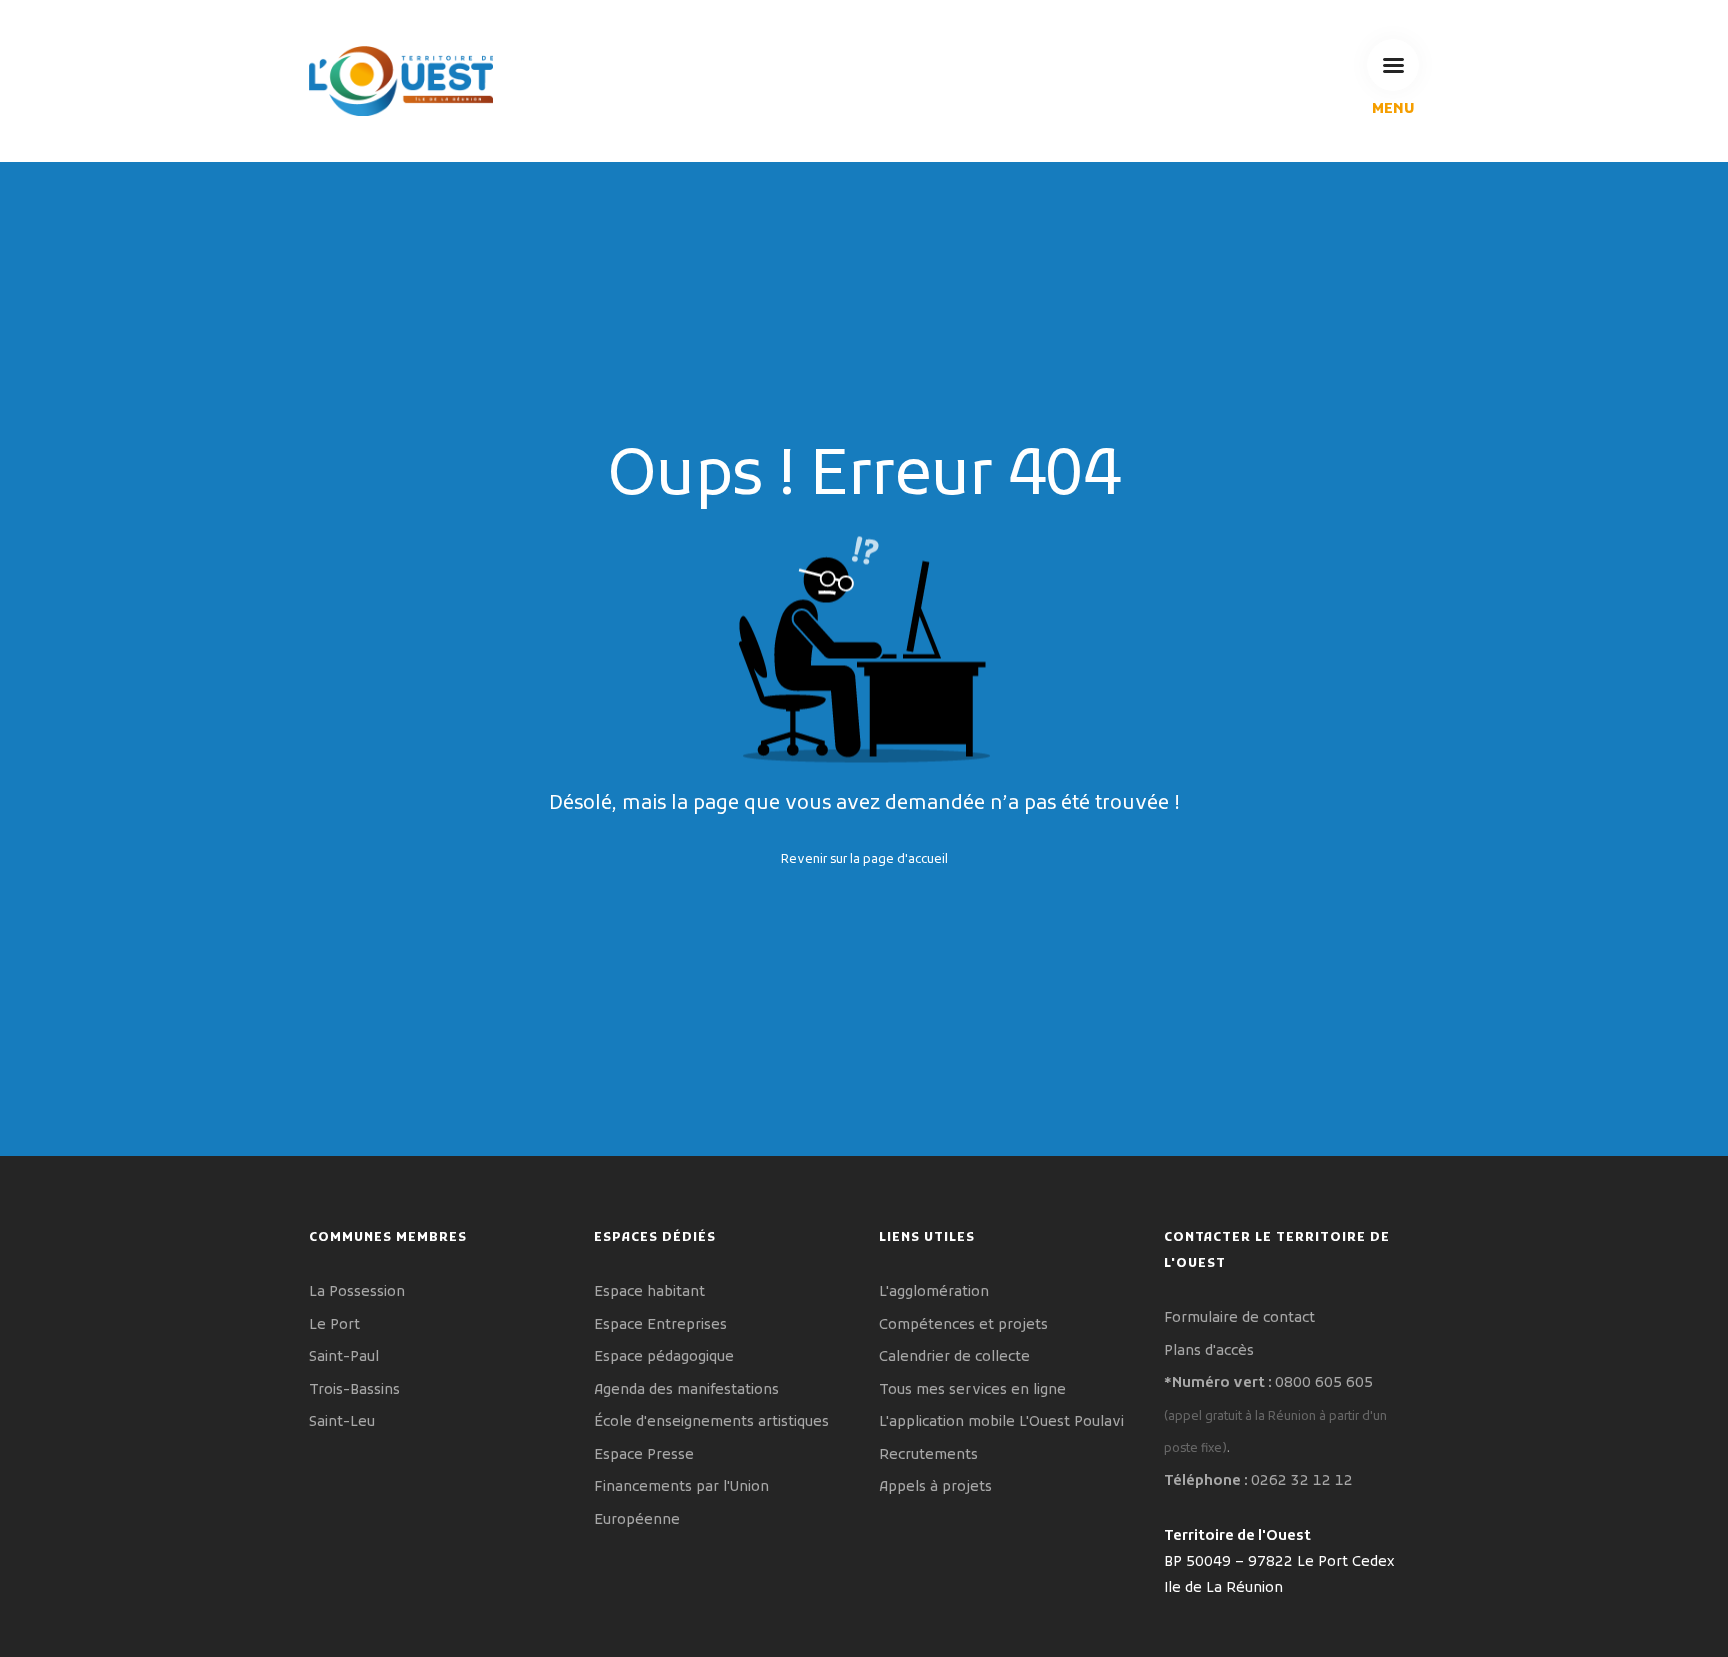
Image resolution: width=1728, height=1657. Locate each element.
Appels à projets (935, 1487)
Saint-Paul (344, 1357)
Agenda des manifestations (686, 1390)
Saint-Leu (342, 1422)
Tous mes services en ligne (972, 1390)
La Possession (357, 1292)
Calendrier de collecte (954, 1357)
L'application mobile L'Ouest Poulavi (1001, 1422)
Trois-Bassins (354, 1390)
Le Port (334, 1325)
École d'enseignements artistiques (711, 1422)
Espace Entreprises (660, 1325)
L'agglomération (934, 1292)
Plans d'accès (1209, 1351)
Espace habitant (649, 1292)
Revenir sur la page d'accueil (864, 859)
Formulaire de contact (1239, 1318)
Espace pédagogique (664, 1357)
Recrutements (928, 1455)
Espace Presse (644, 1455)
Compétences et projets (963, 1325)
